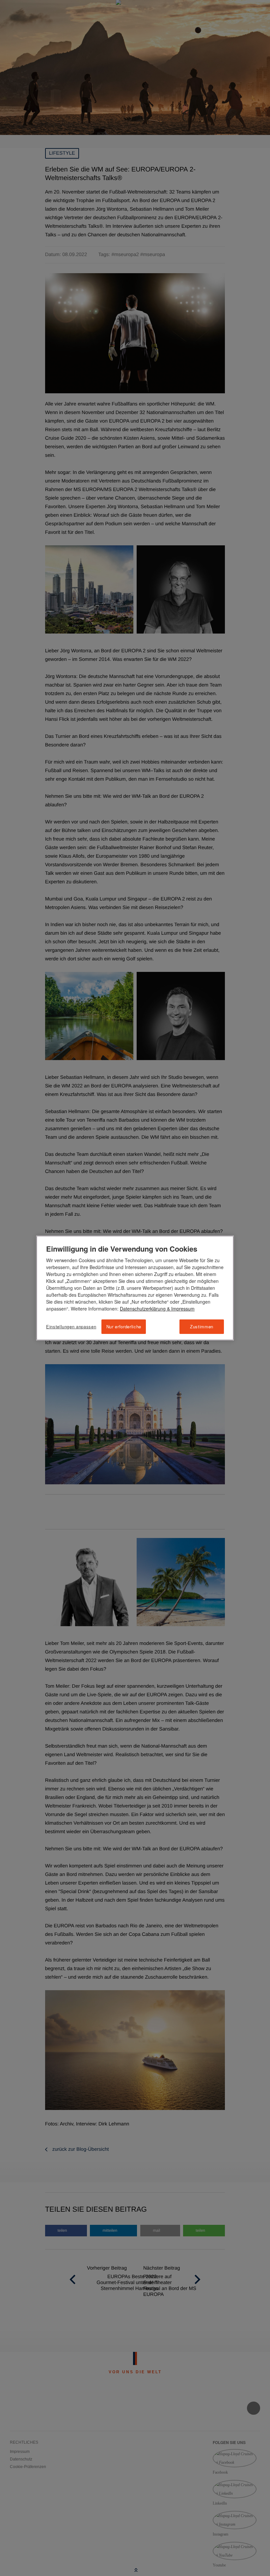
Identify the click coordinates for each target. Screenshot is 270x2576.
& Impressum (180, 1309)
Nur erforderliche (124, 1327)
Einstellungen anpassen (71, 1327)
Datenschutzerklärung (143, 1309)
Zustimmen (202, 1327)
